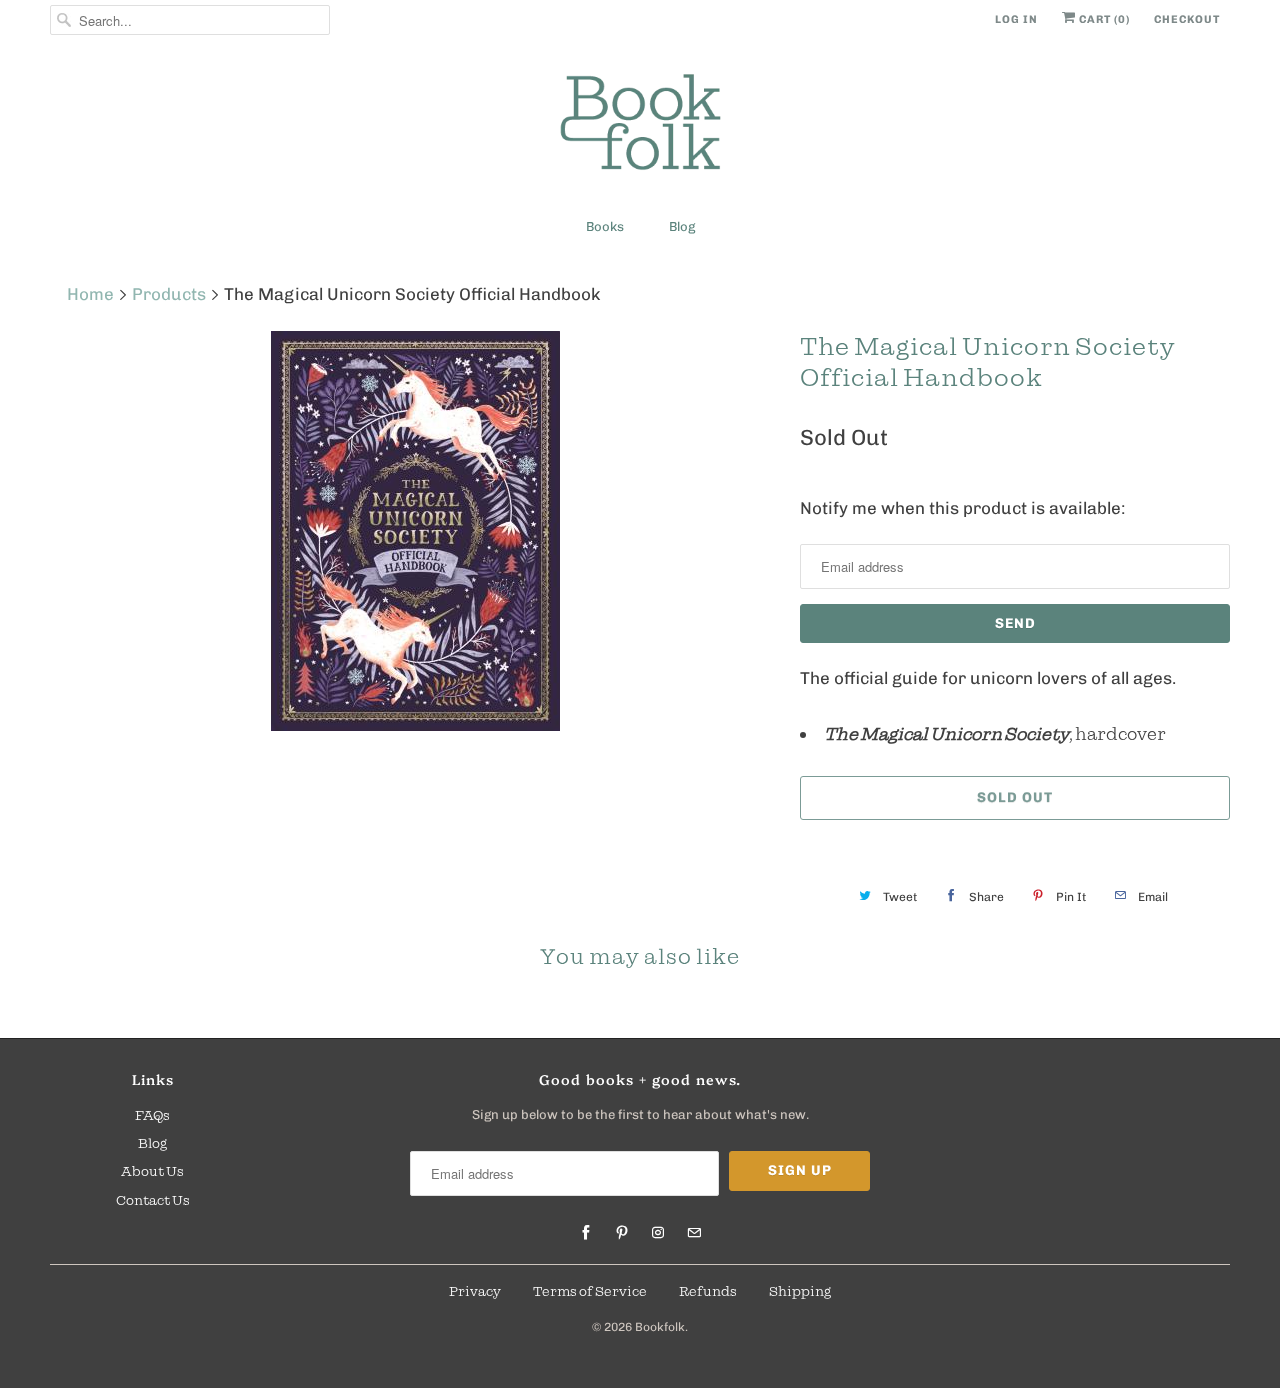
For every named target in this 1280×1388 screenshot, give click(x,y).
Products (169, 294)
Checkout (1187, 19)
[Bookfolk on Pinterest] (622, 1233)
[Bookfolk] (640, 125)
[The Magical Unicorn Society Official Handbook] (415, 531)
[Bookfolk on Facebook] (586, 1233)
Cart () (1103, 19)
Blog (682, 226)
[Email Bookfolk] (694, 1233)
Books (605, 226)
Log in (1016, 19)
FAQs (152, 1115)
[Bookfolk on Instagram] (658, 1233)
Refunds (708, 1291)
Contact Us (153, 1200)
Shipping (800, 1291)
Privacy (475, 1291)
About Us (152, 1171)
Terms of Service (590, 1291)
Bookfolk (660, 1327)
